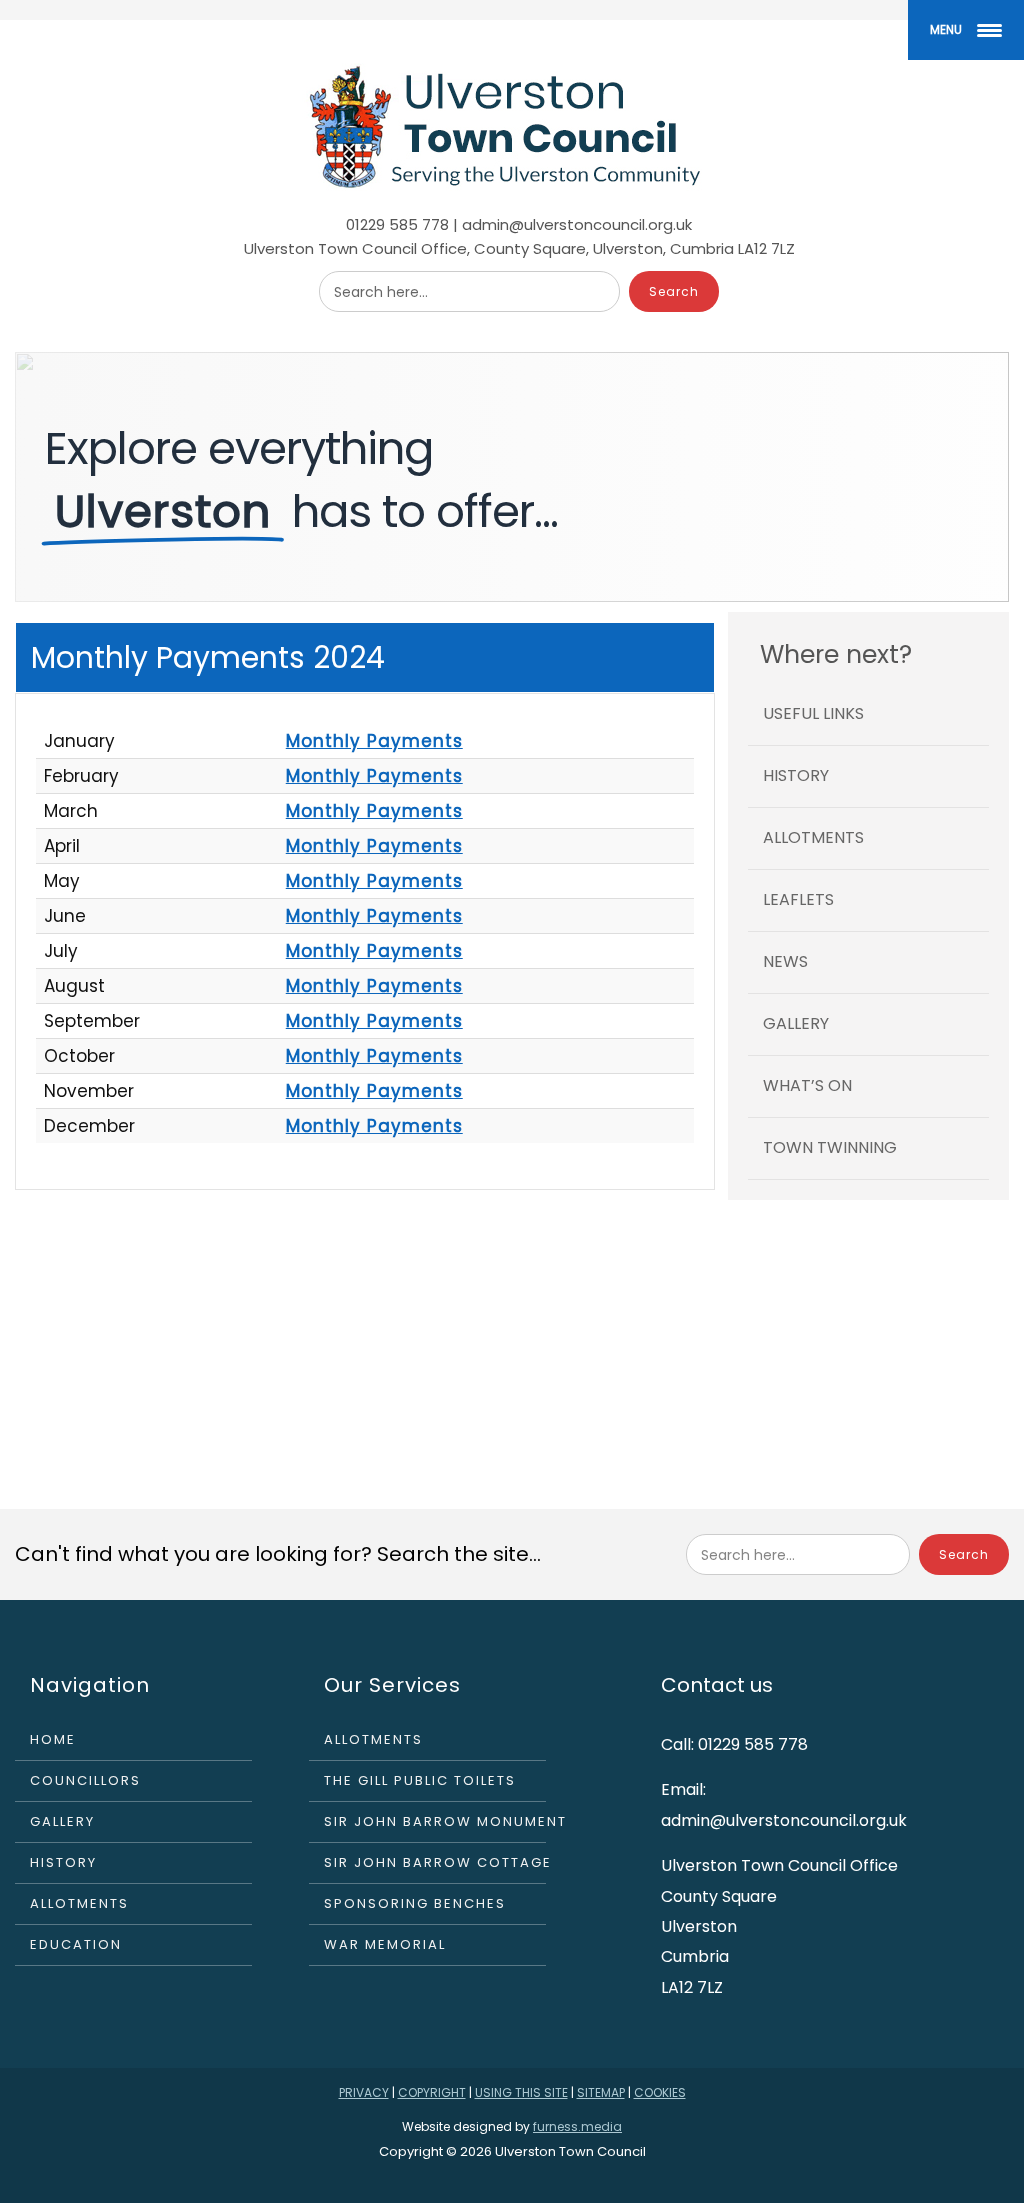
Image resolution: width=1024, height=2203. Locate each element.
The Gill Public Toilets (420, 1780)
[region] (512, 477)
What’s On (807, 1085)
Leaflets (798, 899)
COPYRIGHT (432, 2092)
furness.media (577, 2126)
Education (76, 1944)
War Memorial (385, 1944)
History (796, 775)
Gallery (796, 1023)
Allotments (813, 837)
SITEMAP (601, 2092)
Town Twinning (830, 1147)
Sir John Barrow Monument (435, 1821)
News (785, 961)
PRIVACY (364, 2092)
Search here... (381, 292)
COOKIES (660, 2092)
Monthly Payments (374, 741)
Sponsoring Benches (415, 1903)
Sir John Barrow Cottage (435, 1862)
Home (53, 1739)
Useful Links (813, 713)
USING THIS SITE (521, 2092)
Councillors (85, 1780)
